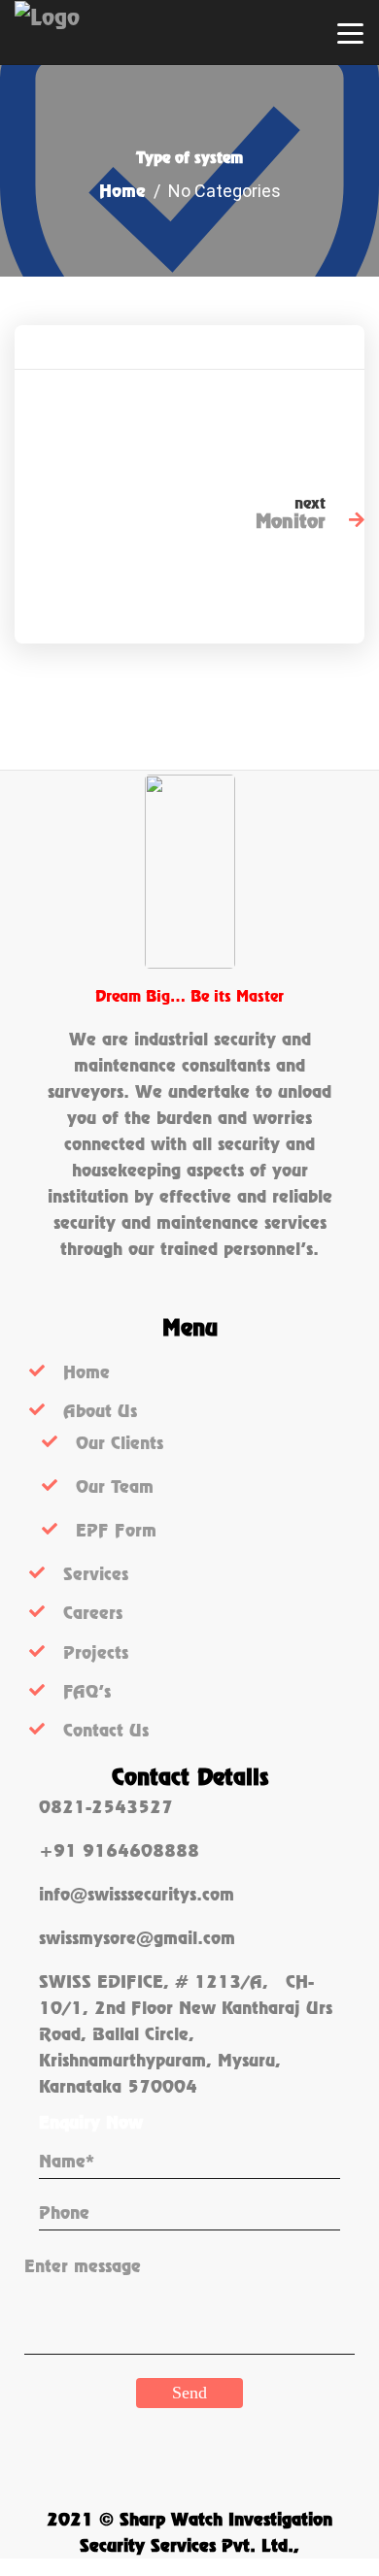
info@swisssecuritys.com (137, 1894)
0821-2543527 (106, 1807)
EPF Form (116, 1530)
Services (96, 1574)
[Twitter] (277, 419)
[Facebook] (241, 419)
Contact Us (106, 1730)
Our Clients (120, 1443)
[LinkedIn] (313, 419)
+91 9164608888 (119, 1850)
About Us (100, 1411)
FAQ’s (87, 1691)
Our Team (115, 1486)
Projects (96, 1652)
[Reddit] (349, 419)
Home (122, 191)
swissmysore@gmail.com (137, 1938)
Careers (93, 1613)
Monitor (291, 521)
